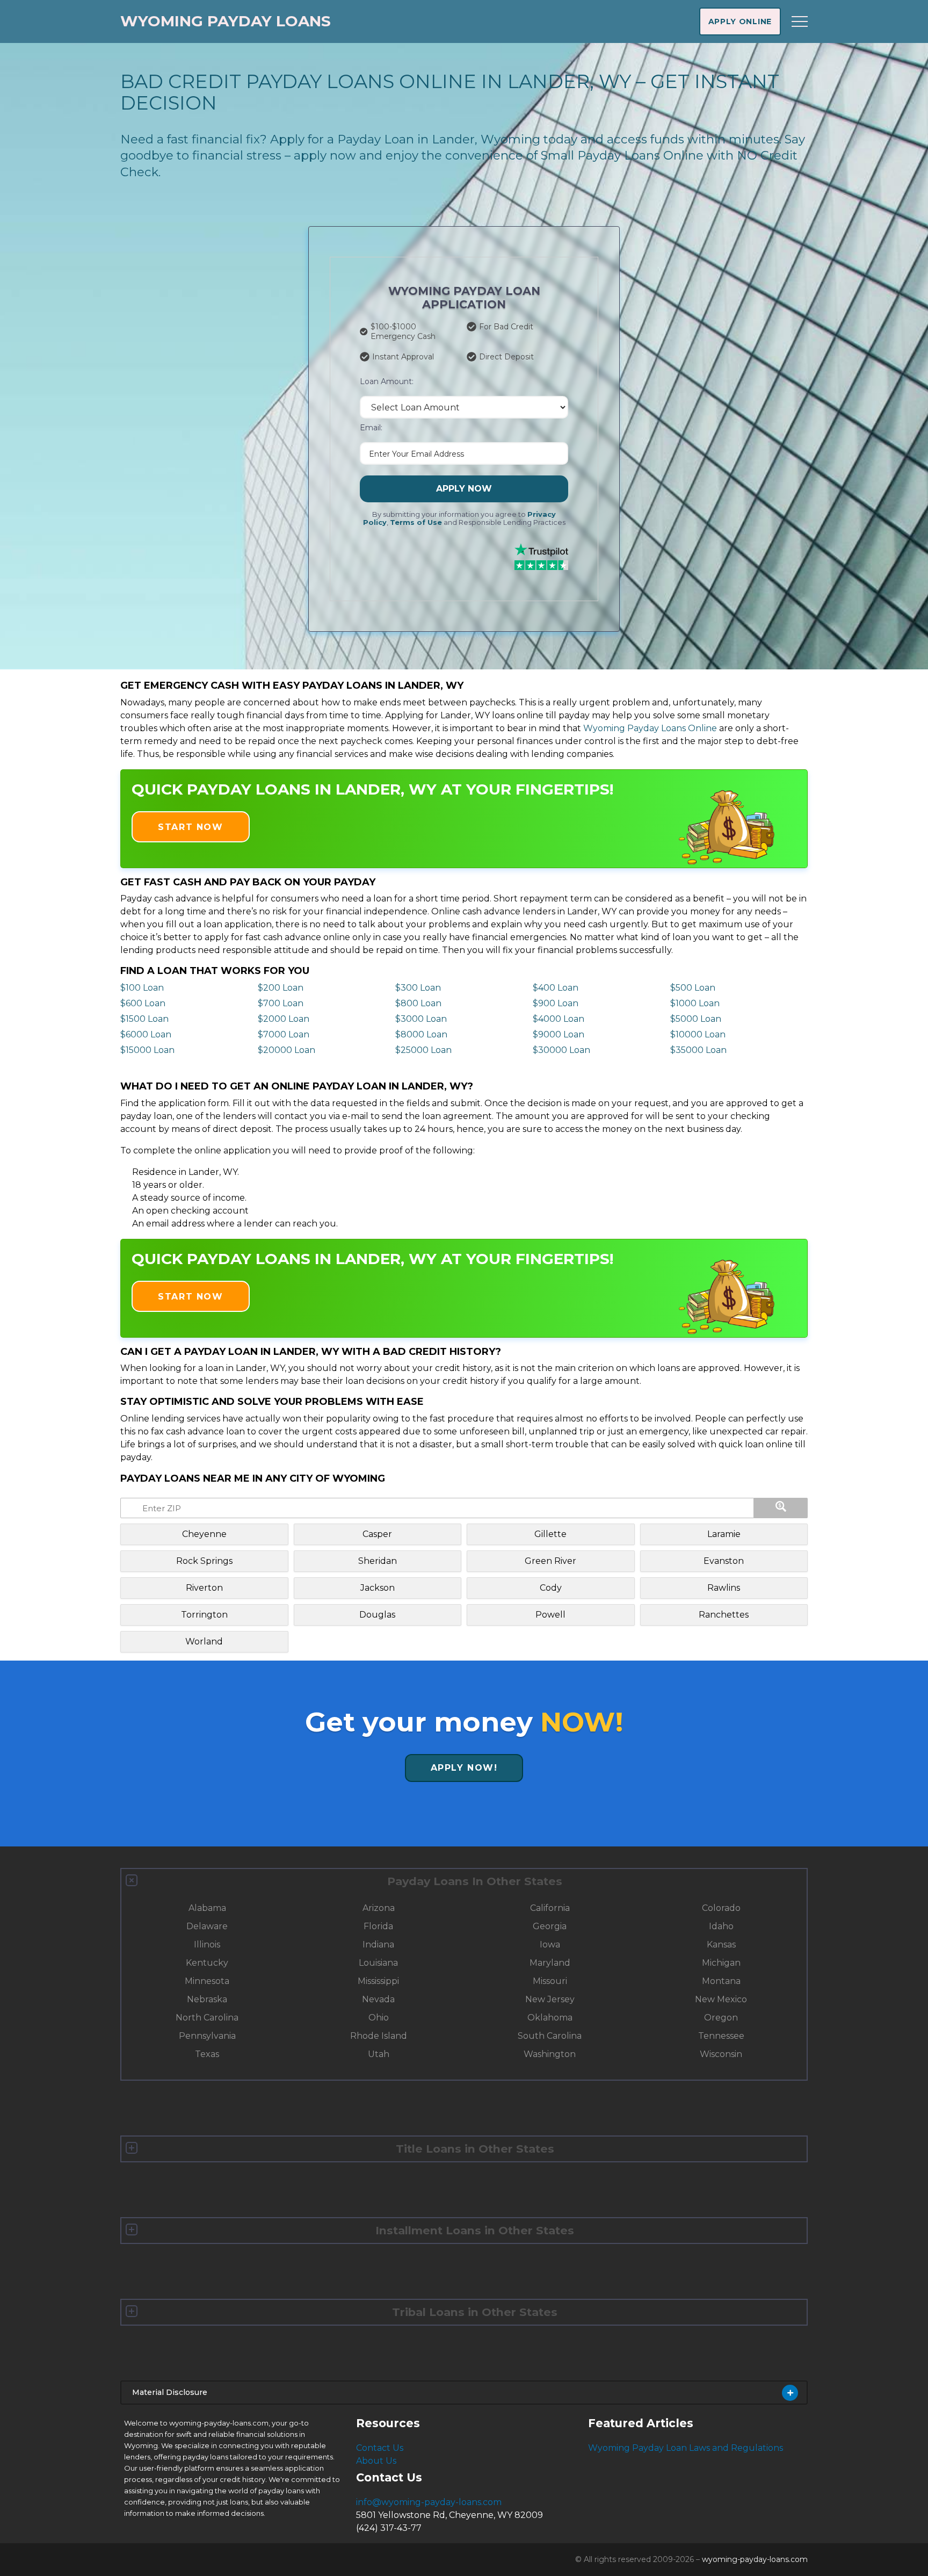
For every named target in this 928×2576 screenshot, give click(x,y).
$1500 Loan (144, 1019)
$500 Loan (693, 988)
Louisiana (378, 1963)
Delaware (207, 1926)
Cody (551, 1588)
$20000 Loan (287, 1050)
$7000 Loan (284, 1034)
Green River (550, 1561)
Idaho (721, 1926)
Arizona (379, 1908)
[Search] (781, 1508)
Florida (378, 1926)
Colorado (721, 1908)
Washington (550, 2054)
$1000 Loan (695, 1003)
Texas (207, 2054)
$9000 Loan (559, 1034)
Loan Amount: (387, 381)
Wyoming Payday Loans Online (650, 728)
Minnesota (207, 1981)
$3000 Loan (421, 1019)
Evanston (724, 1561)
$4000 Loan (559, 1019)
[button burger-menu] (800, 21)
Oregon (721, 2018)
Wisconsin (721, 2054)
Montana (721, 1981)
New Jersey (550, 1999)
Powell (550, 1615)
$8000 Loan (421, 1034)
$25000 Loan (423, 1050)
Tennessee (721, 2036)
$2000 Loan (284, 1019)
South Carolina (550, 2036)
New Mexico (721, 1999)
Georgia (550, 1926)
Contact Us (380, 2448)
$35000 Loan (698, 1050)
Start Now (190, 827)
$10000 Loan (698, 1034)
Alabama (207, 1908)
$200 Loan (281, 988)
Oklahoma (550, 2018)
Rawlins (724, 1588)
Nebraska (207, 1999)
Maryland (550, 1963)
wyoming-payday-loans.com (755, 2559)
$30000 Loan (561, 1050)
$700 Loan (281, 1003)
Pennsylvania (207, 2036)
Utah (379, 2054)
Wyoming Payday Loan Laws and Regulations (686, 2448)
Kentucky (207, 1963)
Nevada (378, 1999)
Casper (377, 1534)
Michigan (721, 1963)
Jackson (378, 1588)
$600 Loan (143, 1003)
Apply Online (740, 21)
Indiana (378, 1944)
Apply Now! (464, 1768)
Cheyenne (204, 1534)
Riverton (204, 1588)
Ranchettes (724, 1615)
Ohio (379, 2018)
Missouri (550, 1981)
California (550, 1908)
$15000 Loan (147, 1050)
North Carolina (207, 2018)
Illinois (207, 1944)
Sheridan (378, 1561)
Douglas (377, 1615)
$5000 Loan (696, 1019)
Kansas (721, 1944)
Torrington (204, 1615)
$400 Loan (556, 988)
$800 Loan (418, 1003)
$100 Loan (142, 988)
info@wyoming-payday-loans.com (429, 2502)
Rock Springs (204, 1561)
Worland (204, 1641)
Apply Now (464, 489)
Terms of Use (416, 522)
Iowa (550, 1944)
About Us (376, 2461)
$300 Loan (418, 988)
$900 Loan (556, 1003)
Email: (371, 428)
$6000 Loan (146, 1034)
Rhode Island (379, 2036)
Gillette (550, 1534)
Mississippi (378, 1981)
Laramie (724, 1534)
